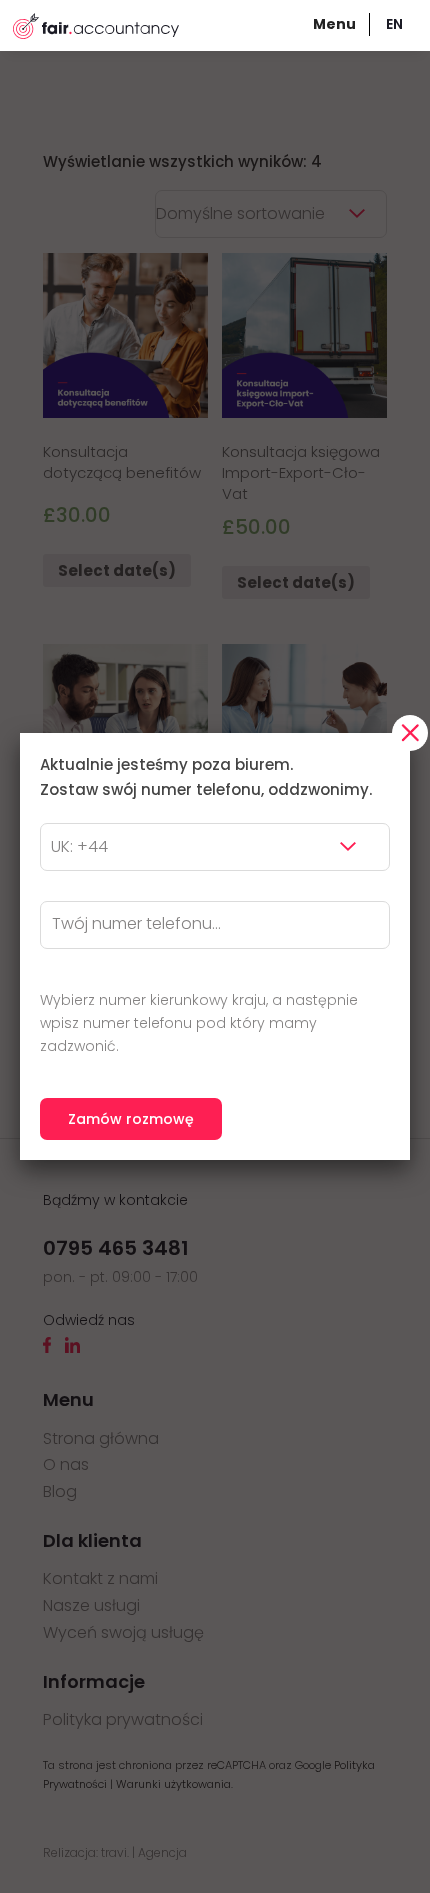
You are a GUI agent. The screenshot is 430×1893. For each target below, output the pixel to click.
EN (394, 24)
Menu (334, 24)
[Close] (410, 733)
